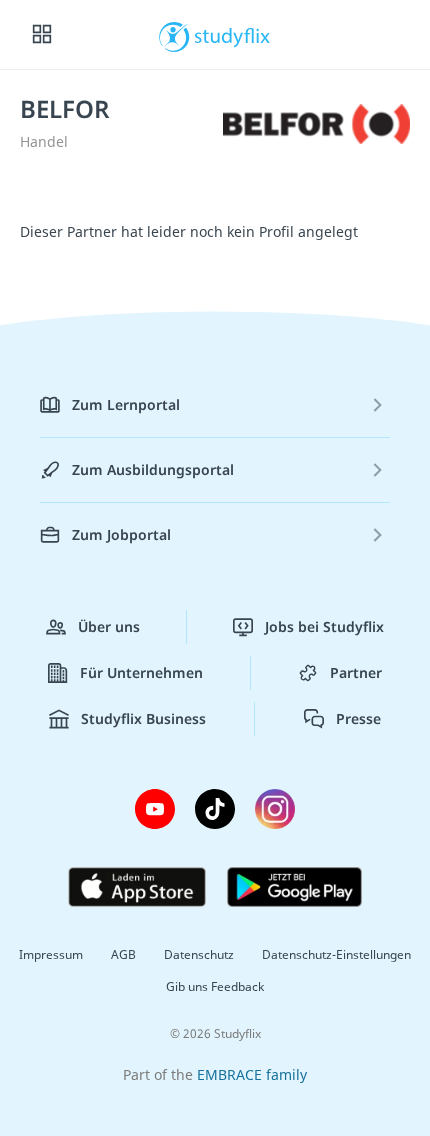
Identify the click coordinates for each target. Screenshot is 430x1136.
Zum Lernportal (126, 404)
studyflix (232, 35)
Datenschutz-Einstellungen (336, 954)
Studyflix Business (143, 718)
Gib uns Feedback (215, 986)
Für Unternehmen (141, 672)
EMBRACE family (252, 1074)
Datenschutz (199, 954)
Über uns (109, 626)
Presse (358, 718)
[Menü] (42, 35)
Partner (356, 672)
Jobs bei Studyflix (324, 626)
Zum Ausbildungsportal (153, 469)
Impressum (51, 954)
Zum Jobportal (121, 534)
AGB (123, 954)
